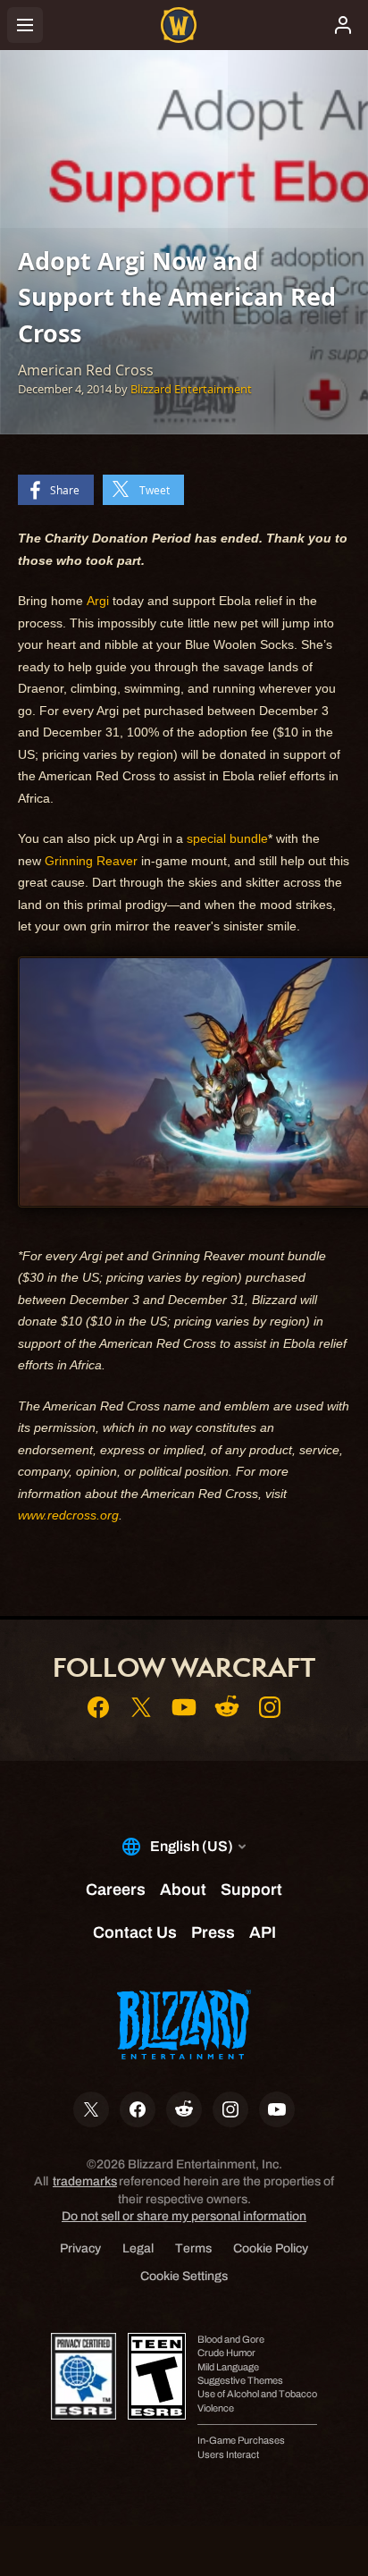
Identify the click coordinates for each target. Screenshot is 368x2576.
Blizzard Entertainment (191, 389)
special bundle (227, 838)
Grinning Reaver (91, 861)
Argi (98, 601)
